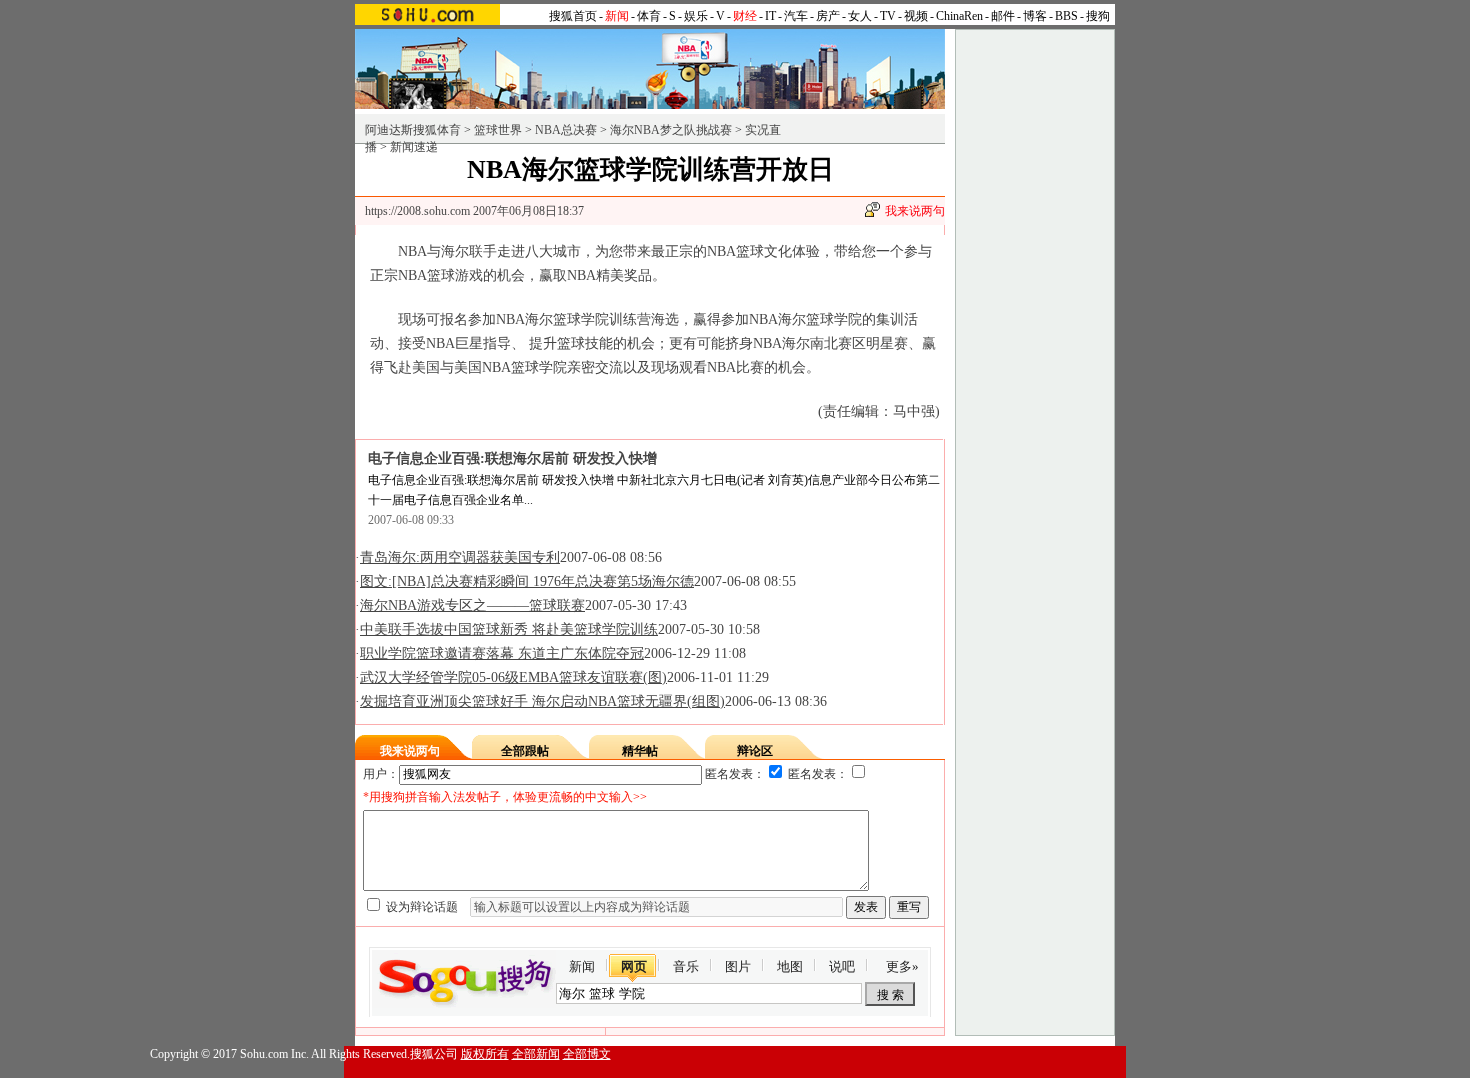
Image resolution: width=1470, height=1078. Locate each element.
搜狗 (1098, 16)
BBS (1066, 16)
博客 (1035, 16)
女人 (860, 16)
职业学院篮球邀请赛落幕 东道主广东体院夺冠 (502, 653)
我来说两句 (915, 211)
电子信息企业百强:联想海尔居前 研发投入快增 (512, 458)
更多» (902, 966)
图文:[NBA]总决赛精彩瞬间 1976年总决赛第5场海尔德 (527, 581)
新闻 (582, 966)
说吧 (842, 966)
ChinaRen (959, 16)
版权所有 (485, 1054)
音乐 (686, 966)
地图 (790, 966)
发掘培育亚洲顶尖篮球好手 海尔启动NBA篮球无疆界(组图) (542, 701)
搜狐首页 (573, 16)
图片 (738, 966)
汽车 (796, 16)
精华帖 (640, 751)
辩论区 (755, 751)
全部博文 (587, 1054)
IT (770, 16)
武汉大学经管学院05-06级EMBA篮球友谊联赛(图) (513, 677)
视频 (916, 16)
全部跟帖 (525, 751)
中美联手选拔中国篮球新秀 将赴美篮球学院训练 (509, 629)
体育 (649, 16)
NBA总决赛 (566, 130)
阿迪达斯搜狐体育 (413, 130)
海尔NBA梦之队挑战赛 (671, 130)
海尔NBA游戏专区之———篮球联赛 (472, 605)
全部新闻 (536, 1054)
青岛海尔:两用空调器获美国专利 (460, 557)
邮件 (1003, 16)
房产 (828, 16)
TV (888, 16)
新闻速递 (414, 147)
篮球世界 (498, 130)
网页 (634, 966)
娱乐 (696, 16)
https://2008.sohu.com (417, 211)
